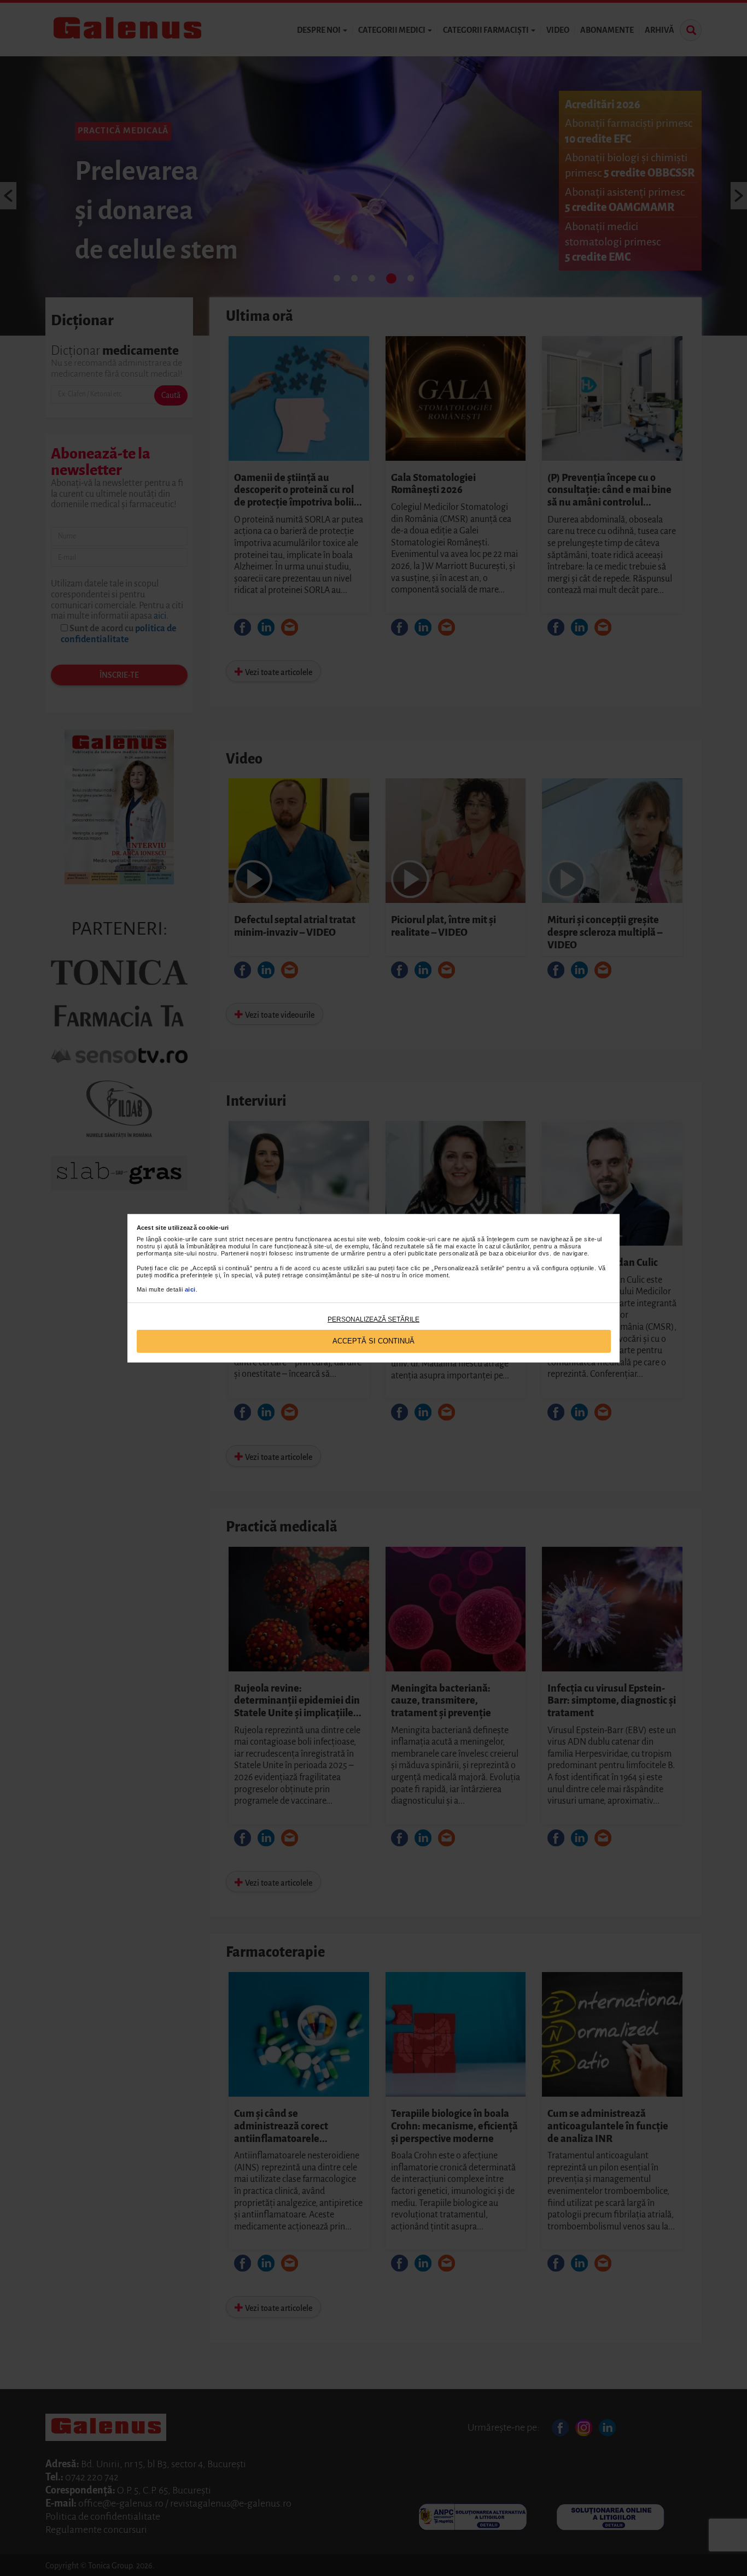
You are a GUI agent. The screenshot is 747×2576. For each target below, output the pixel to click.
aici (190, 1289)
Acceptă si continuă (373, 1341)
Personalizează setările (373, 1319)
